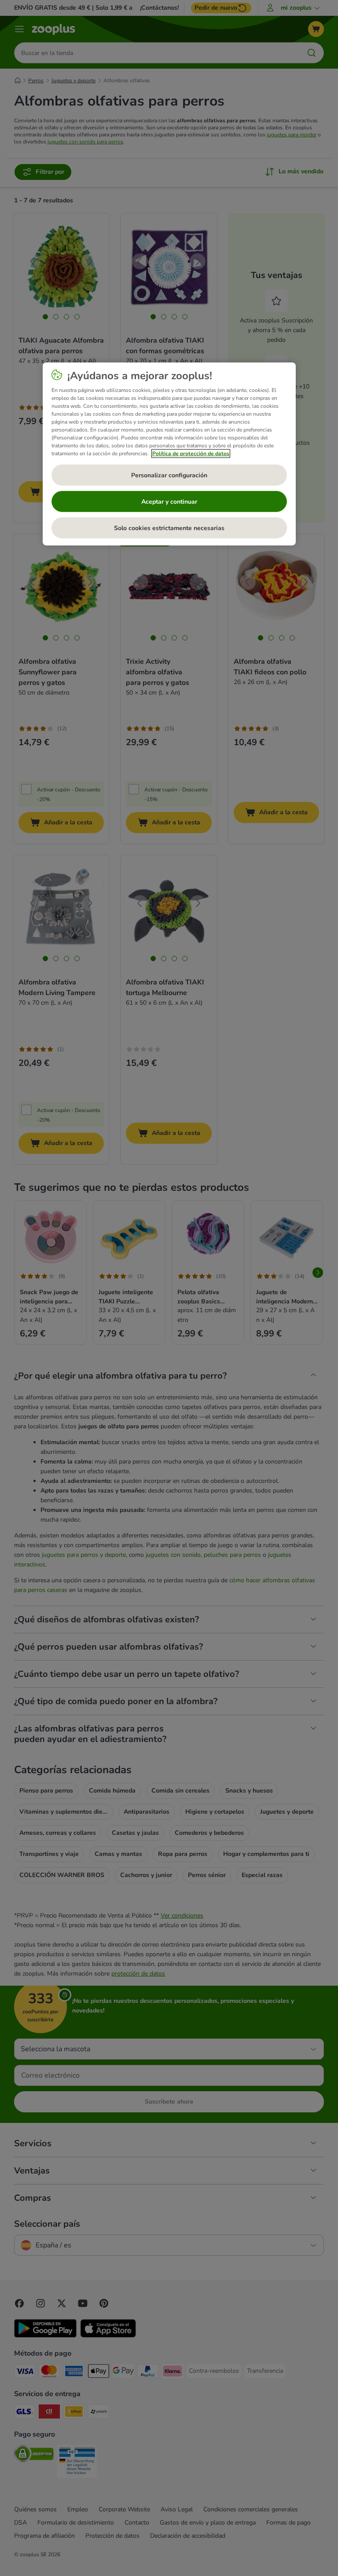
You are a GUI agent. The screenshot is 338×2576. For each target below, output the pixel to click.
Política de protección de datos (191, 454)
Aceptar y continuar (169, 502)
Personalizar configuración (169, 475)
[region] (169, 454)
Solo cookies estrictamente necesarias (169, 528)
